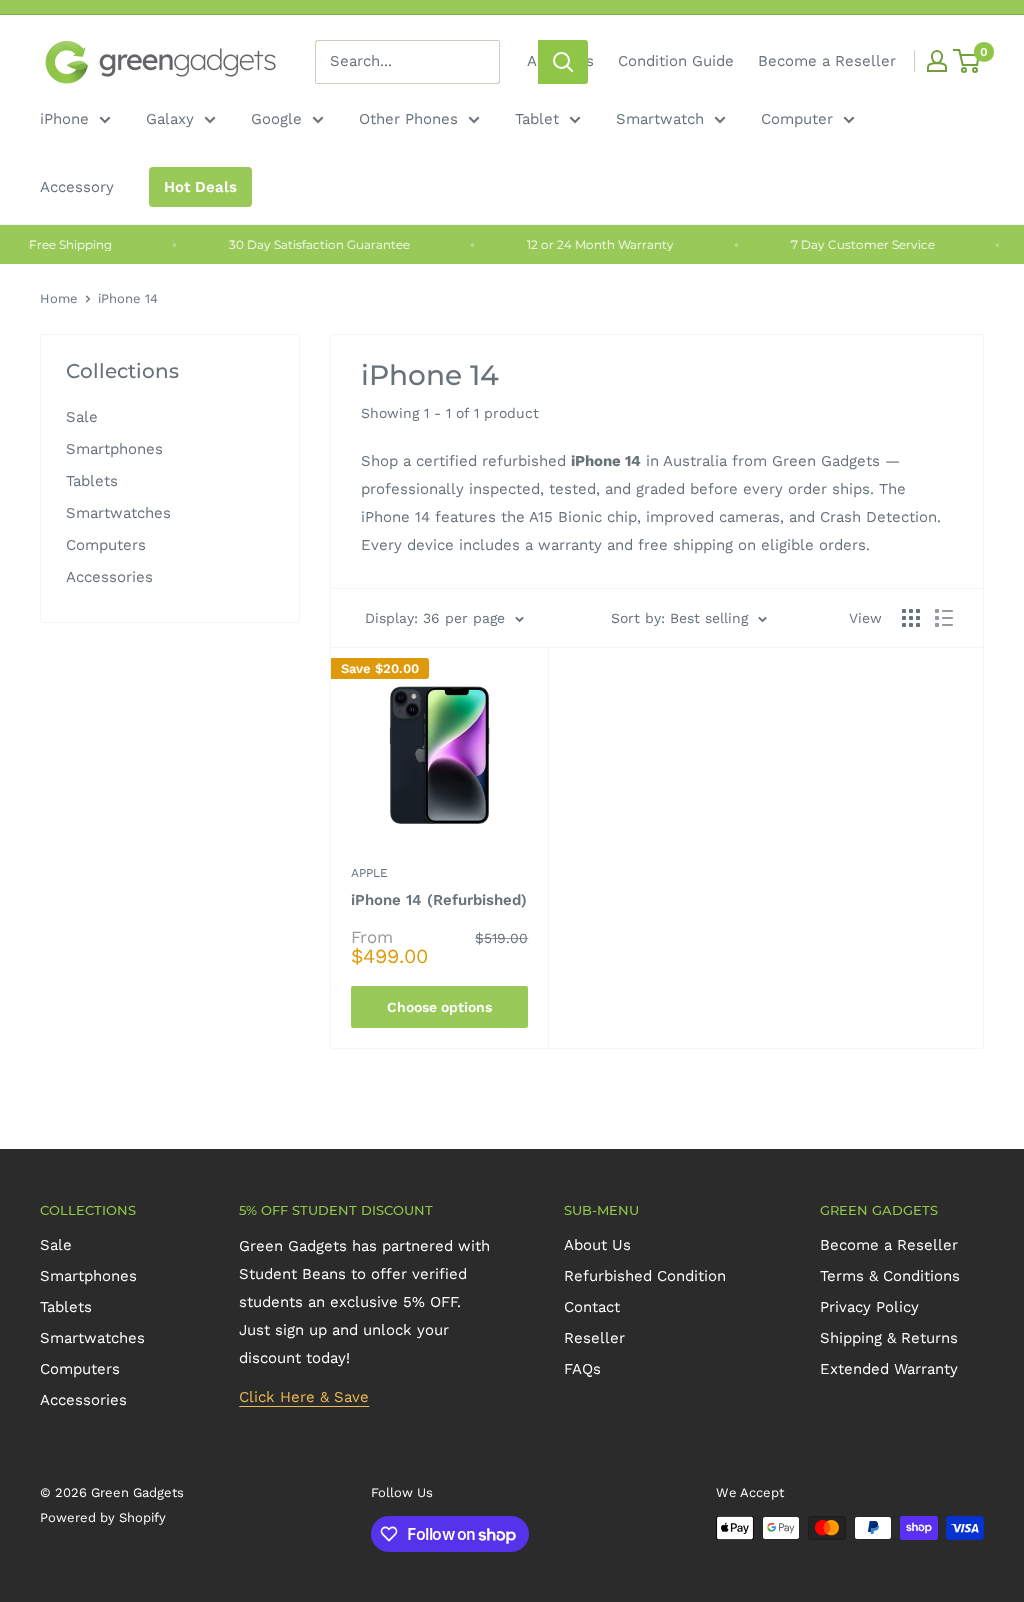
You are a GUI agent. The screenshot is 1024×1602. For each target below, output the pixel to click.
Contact (592, 1307)
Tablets (92, 481)
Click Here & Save (304, 1397)
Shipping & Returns (889, 1338)
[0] (967, 61)
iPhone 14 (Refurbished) (439, 900)
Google (276, 119)
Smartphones (114, 449)
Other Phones (408, 119)
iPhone (64, 119)
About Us (597, 1245)
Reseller (594, 1338)
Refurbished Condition (645, 1276)
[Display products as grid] (911, 618)
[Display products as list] (944, 618)
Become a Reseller (827, 61)
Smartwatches (118, 513)
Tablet (537, 119)
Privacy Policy (869, 1307)
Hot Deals (200, 187)
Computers (106, 545)
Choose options (439, 1007)
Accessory (77, 187)
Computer (797, 119)
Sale (82, 417)
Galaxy (170, 119)
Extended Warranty (889, 1369)
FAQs (582, 1369)
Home (59, 298)
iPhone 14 (128, 298)
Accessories (109, 577)
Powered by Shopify (103, 1517)
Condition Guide (676, 61)
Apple (369, 873)
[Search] (563, 62)
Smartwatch (660, 119)
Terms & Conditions (890, 1276)
